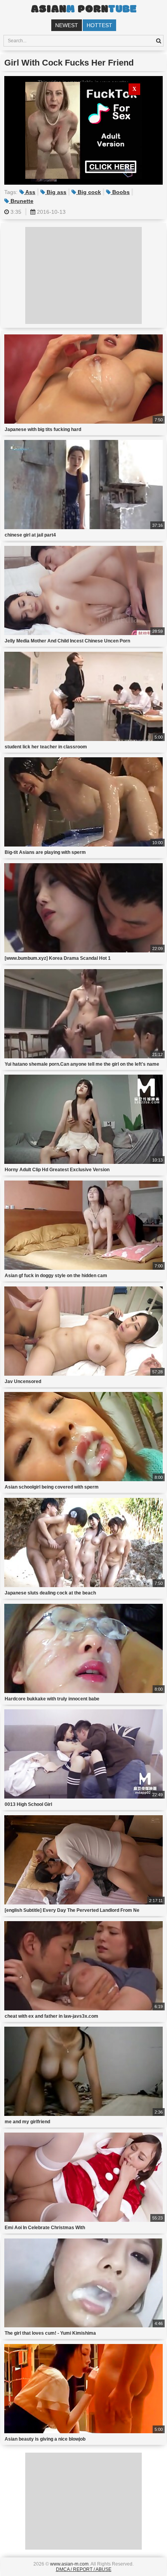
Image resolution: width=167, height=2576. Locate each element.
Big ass (56, 192)
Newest (67, 25)
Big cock (89, 192)
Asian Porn (83, 10)
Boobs (120, 192)
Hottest (99, 25)
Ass (30, 192)
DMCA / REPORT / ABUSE (84, 2569)
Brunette (21, 201)
